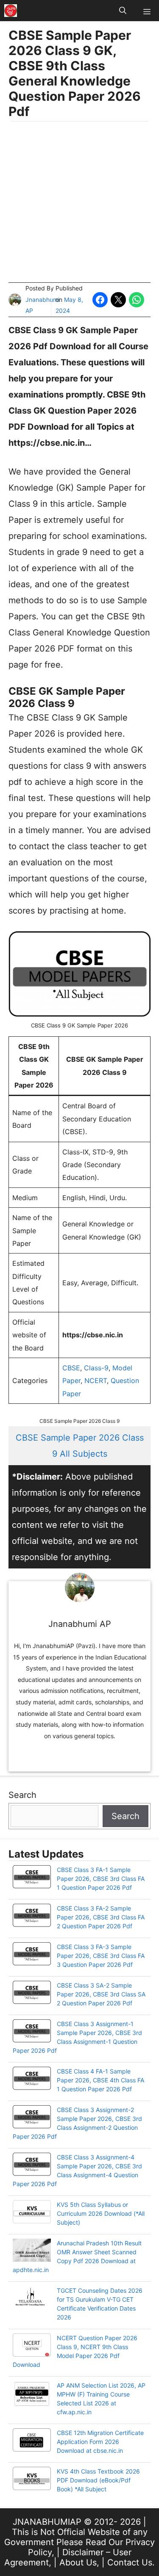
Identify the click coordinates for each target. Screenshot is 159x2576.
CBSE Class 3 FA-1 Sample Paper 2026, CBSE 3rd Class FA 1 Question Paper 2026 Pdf (101, 1879)
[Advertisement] (79, 203)
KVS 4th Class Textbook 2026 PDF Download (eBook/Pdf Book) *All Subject (98, 2480)
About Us (78, 2562)
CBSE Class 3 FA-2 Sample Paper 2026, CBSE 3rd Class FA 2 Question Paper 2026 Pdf (101, 1917)
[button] (123, 11)
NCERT (96, 1380)
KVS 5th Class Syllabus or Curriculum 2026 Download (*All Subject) (101, 2213)
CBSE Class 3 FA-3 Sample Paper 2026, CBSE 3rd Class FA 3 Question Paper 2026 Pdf (101, 1956)
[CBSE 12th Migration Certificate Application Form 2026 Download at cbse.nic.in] (32, 2441)
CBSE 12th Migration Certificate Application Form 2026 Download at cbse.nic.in (100, 2442)
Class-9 (96, 1368)
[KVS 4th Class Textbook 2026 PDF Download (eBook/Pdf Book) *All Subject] (32, 2479)
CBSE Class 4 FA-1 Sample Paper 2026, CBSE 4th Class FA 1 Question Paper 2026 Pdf (100, 2080)
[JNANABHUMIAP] (11, 11)
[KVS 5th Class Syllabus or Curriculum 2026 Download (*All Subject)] (32, 2213)
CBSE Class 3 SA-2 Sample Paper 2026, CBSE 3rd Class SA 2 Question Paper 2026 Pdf (101, 1994)
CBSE (71, 1368)
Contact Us (130, 2562)
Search (22, 1795)
